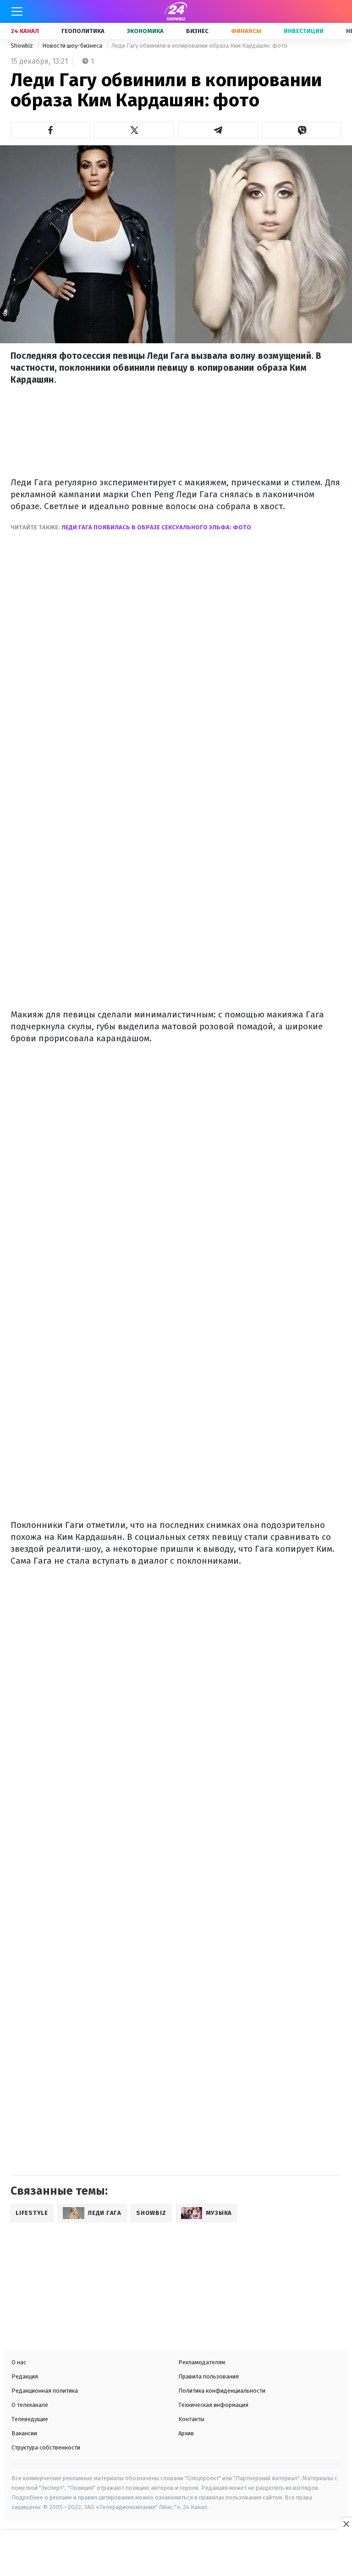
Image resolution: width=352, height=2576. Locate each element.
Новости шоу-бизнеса (73, 46)
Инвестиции (304, 31)
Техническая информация (213, 2405)
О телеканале (30, 2405)
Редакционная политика (45, 2391)
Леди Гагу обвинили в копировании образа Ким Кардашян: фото (199, 46)
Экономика (145, 31)
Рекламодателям (202, 2362)
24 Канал (25, 31)
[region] (176, 2554)
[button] (50, 130)
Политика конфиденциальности (222, 2391)
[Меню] (17, 11)
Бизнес (197, 31)
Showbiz (22, 46)
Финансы (246, 31)
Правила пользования (209, 2376)
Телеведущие (30, 2419)
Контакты (191, 2419)
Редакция (25, 2376)
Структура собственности (46, 2447)
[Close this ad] (346, 2524)
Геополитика (83, 31)
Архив (186, 2433)
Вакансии (24, 2433)
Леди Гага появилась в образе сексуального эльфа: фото (156, 527)
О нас (19, 2362)
